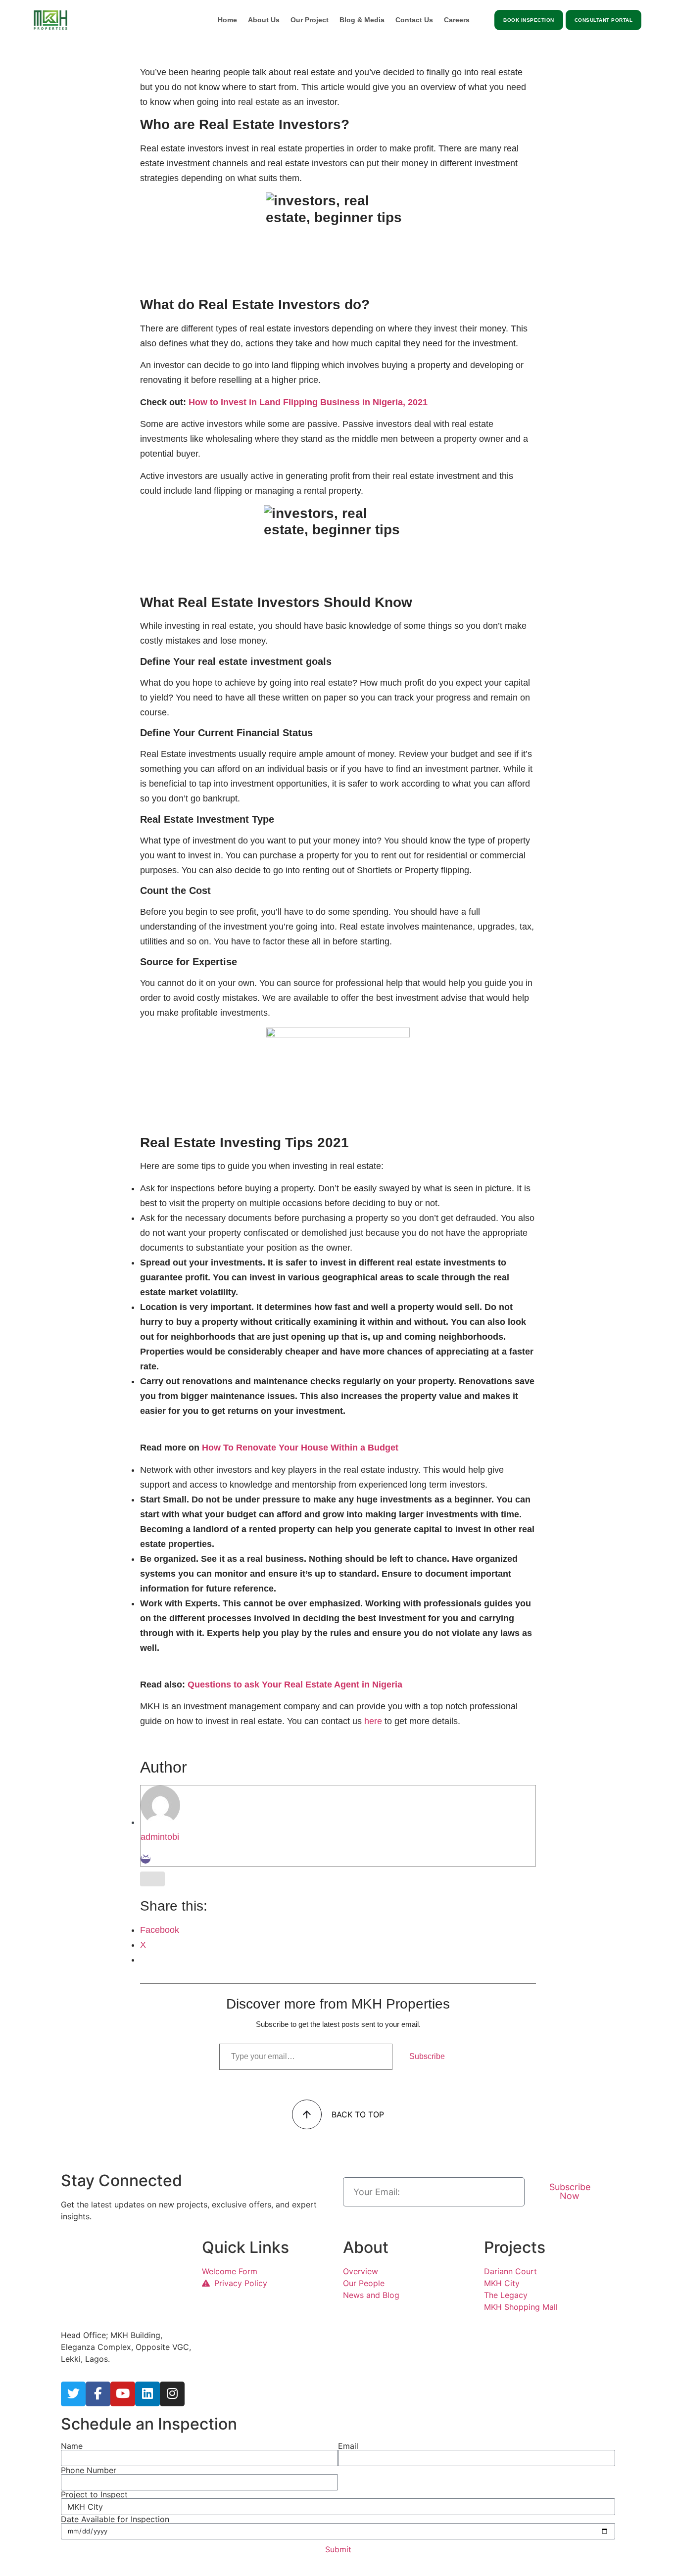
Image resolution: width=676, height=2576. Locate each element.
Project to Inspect (94, 2494)
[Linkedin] (147, 2394)
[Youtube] (123, 2394)
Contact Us (414, 20)
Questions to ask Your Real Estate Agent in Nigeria (295, 1685)
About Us (264, 20)
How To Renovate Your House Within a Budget (300, 1448)
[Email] (145, 1859)
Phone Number (89, 2470)
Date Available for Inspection (115, 2519)
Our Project (310, 20)
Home (227, 20)
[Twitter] (73, 2394)
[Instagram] (172, 2394)
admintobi (160, 1837)
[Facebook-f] (98, 2394)
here (373, 1721)
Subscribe (427, 2056)
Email (348, 2446)
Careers (457, 20)
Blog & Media (362, 20)
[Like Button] (152, 1879)
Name (72, 2446)
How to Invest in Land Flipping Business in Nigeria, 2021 (308, 402)
